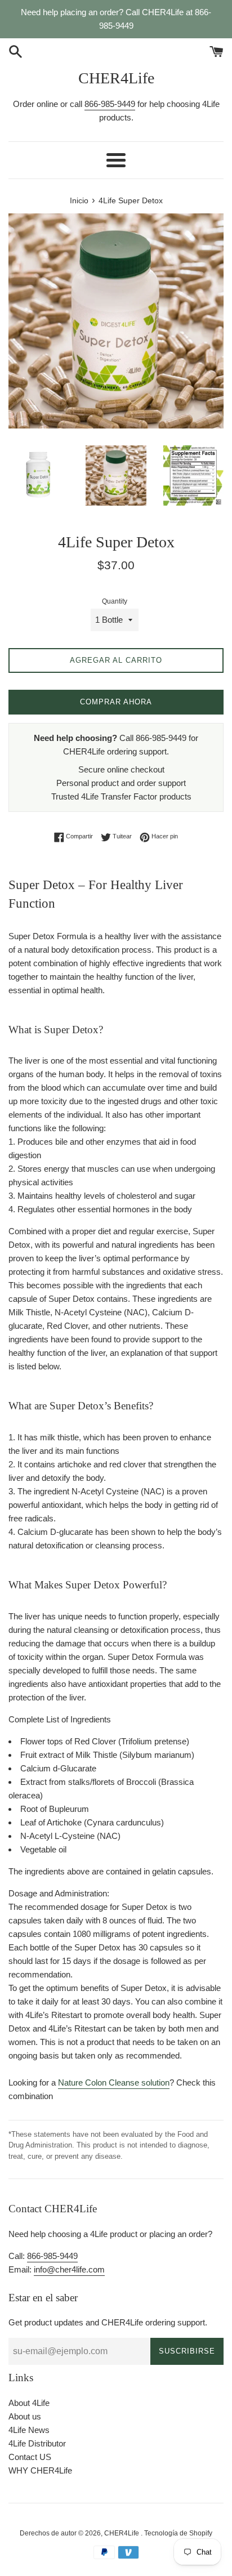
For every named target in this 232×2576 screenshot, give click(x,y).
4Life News (29, 2430)
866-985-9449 (110, 104)
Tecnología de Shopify (178, 2533)
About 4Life (29, 2403)
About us (25, 2416)
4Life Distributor (37, 2443)
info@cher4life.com (69, 2269)
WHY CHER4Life (40, 2470)
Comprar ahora (116, 702)
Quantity (115, 601)
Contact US (30, 2457)
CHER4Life (116, 78)
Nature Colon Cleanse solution (114, 2082)
